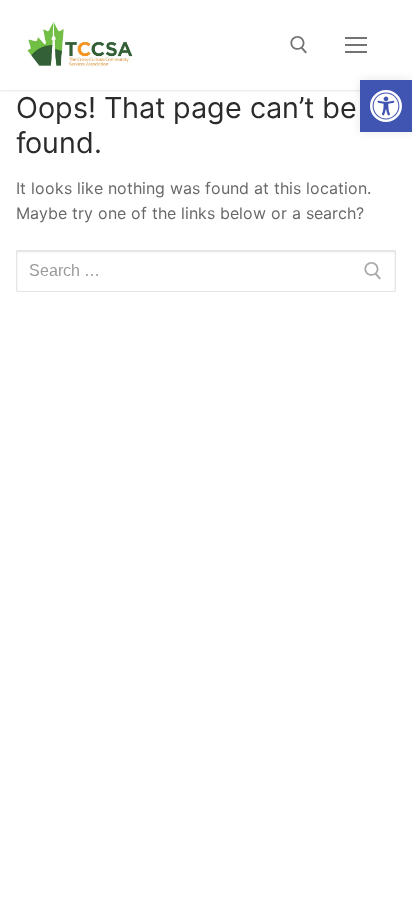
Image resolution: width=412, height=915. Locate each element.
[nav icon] (356, 45)
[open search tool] (299, 45)
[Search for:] (206, 271)
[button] (386, 106)
